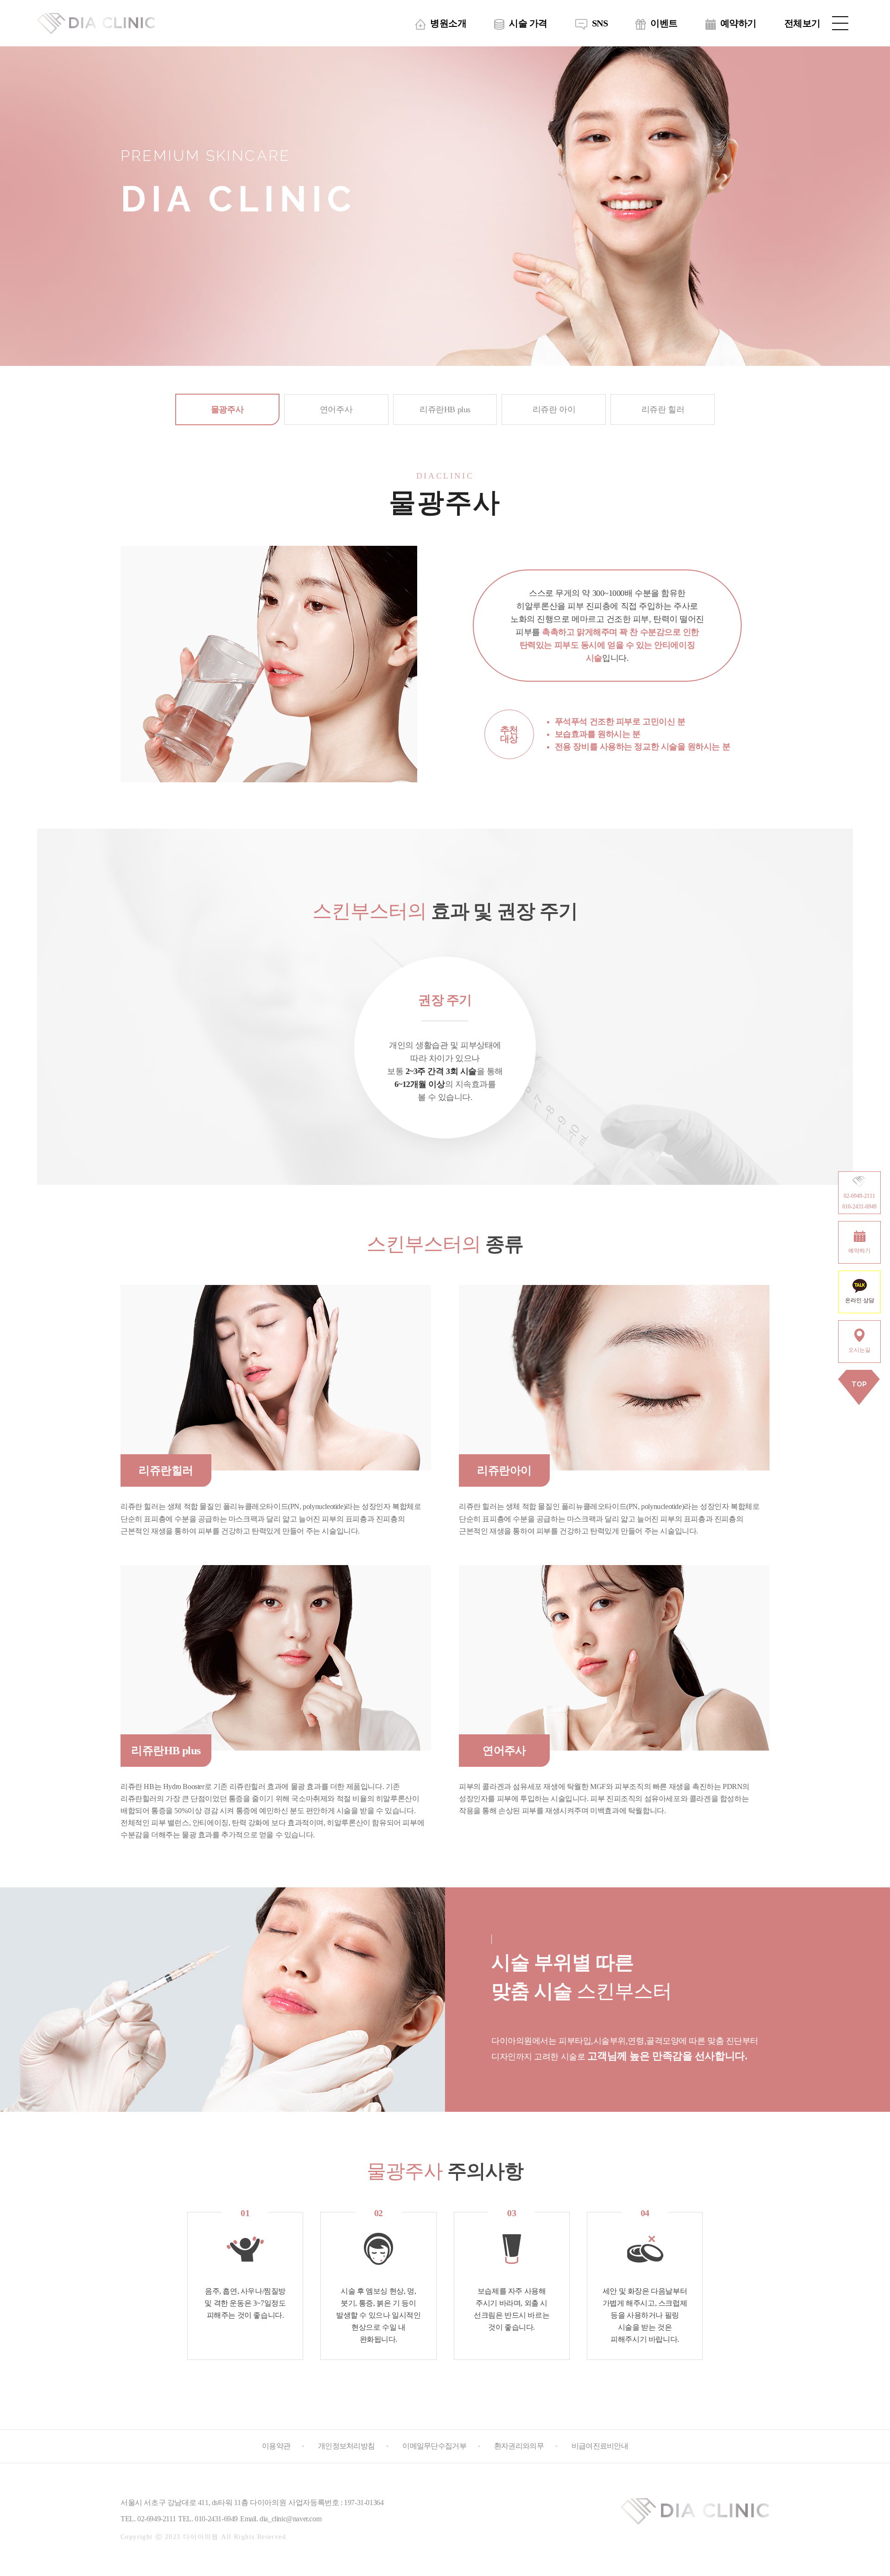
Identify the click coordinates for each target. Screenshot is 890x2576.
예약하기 (738, 23)
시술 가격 (528, 23)
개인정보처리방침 (346, 2446)
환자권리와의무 (519, 2446)
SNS (600, 23)
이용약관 (276, 2446)
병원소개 (448, 23)
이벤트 (664, 23)
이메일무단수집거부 (434, 2446)
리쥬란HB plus (445, 409)
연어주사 (336, 409)
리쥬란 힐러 (663, 409)
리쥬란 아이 (554, 409)
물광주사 (227, 409)
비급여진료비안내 (600, 2446)
